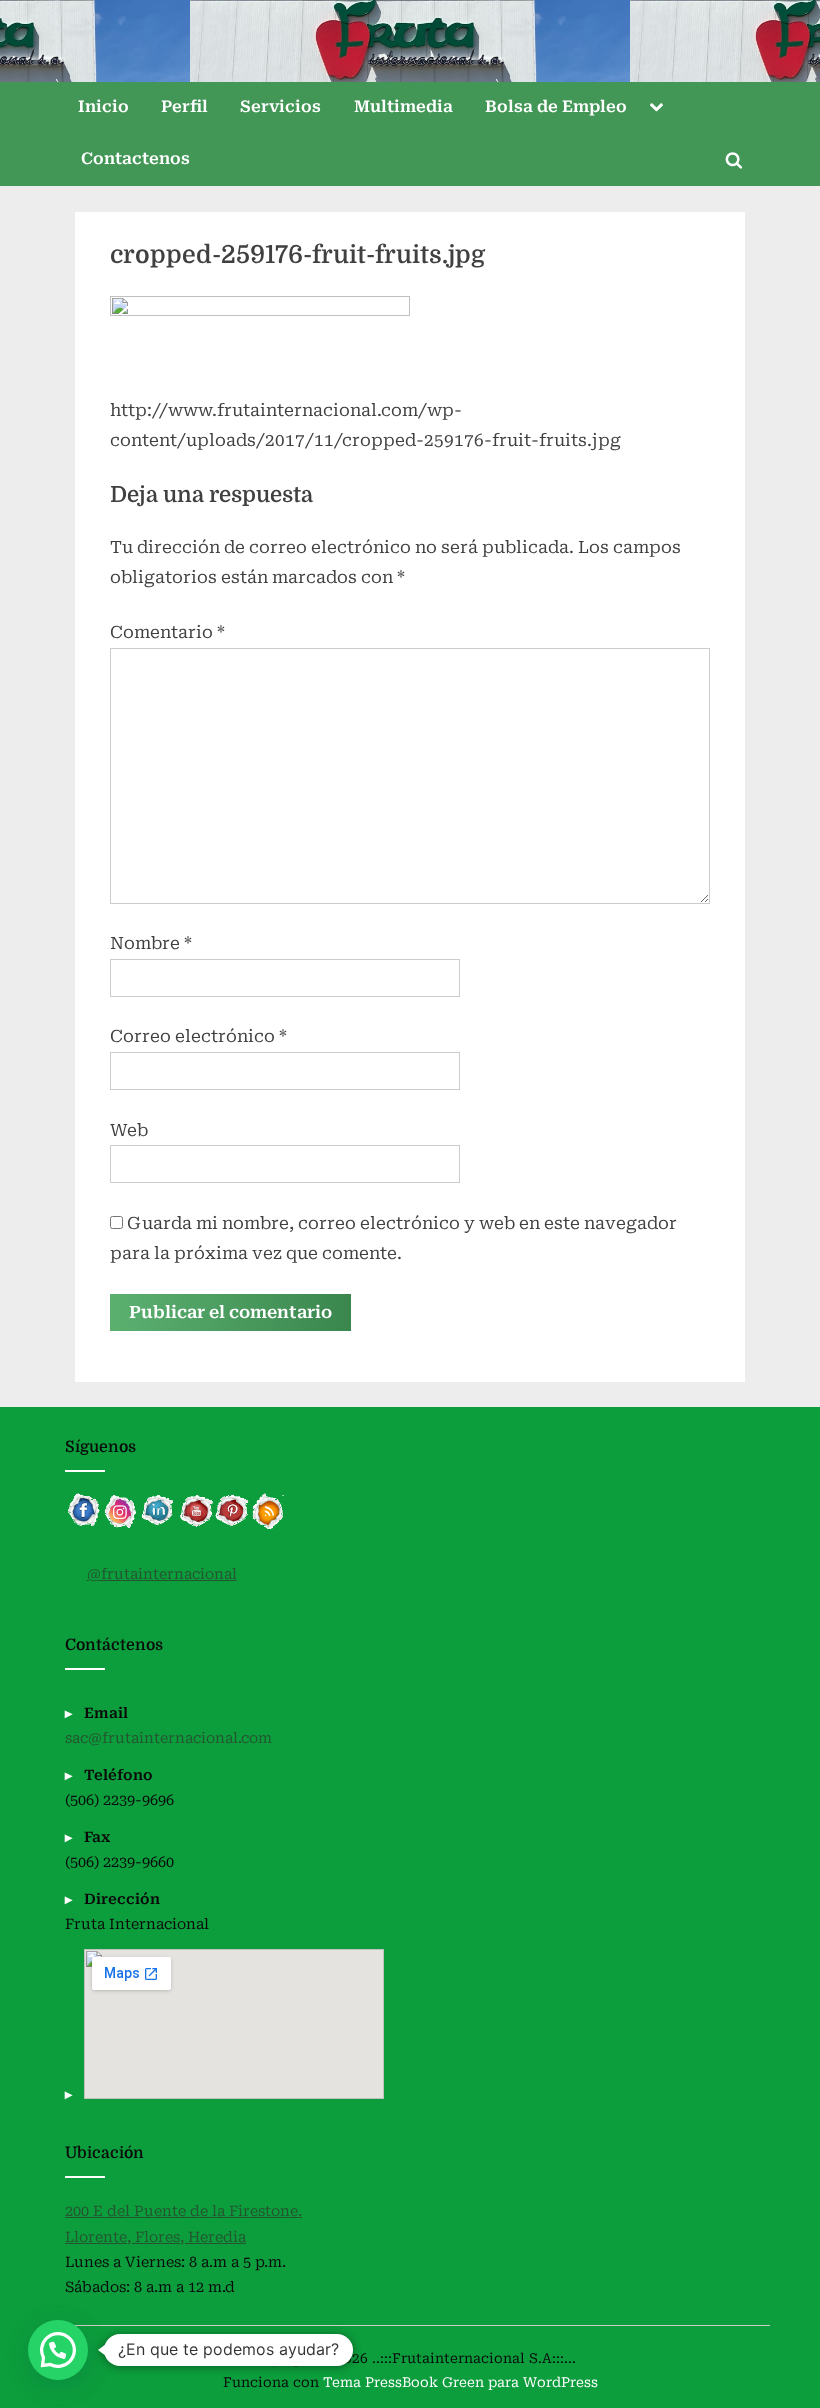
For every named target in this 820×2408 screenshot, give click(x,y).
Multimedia (403, 106)
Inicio (103, 106)
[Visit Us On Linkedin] (157, 1524)
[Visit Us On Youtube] (194, 1524)
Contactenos (135, 158)
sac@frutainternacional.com (168, 1738)
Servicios (280, 106)
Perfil (184, 106)
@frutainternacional (162, 1574)
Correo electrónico (198, 1036)
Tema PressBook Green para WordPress (460, 2382)
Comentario (167, 632)
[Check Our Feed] (268, 1524)
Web (129, 1130)
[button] (58, 2350)
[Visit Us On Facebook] (83, 1524)
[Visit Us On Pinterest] (231, 1524)
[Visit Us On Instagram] (120, 1524)
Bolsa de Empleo (556, 106)
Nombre (151, 943)
